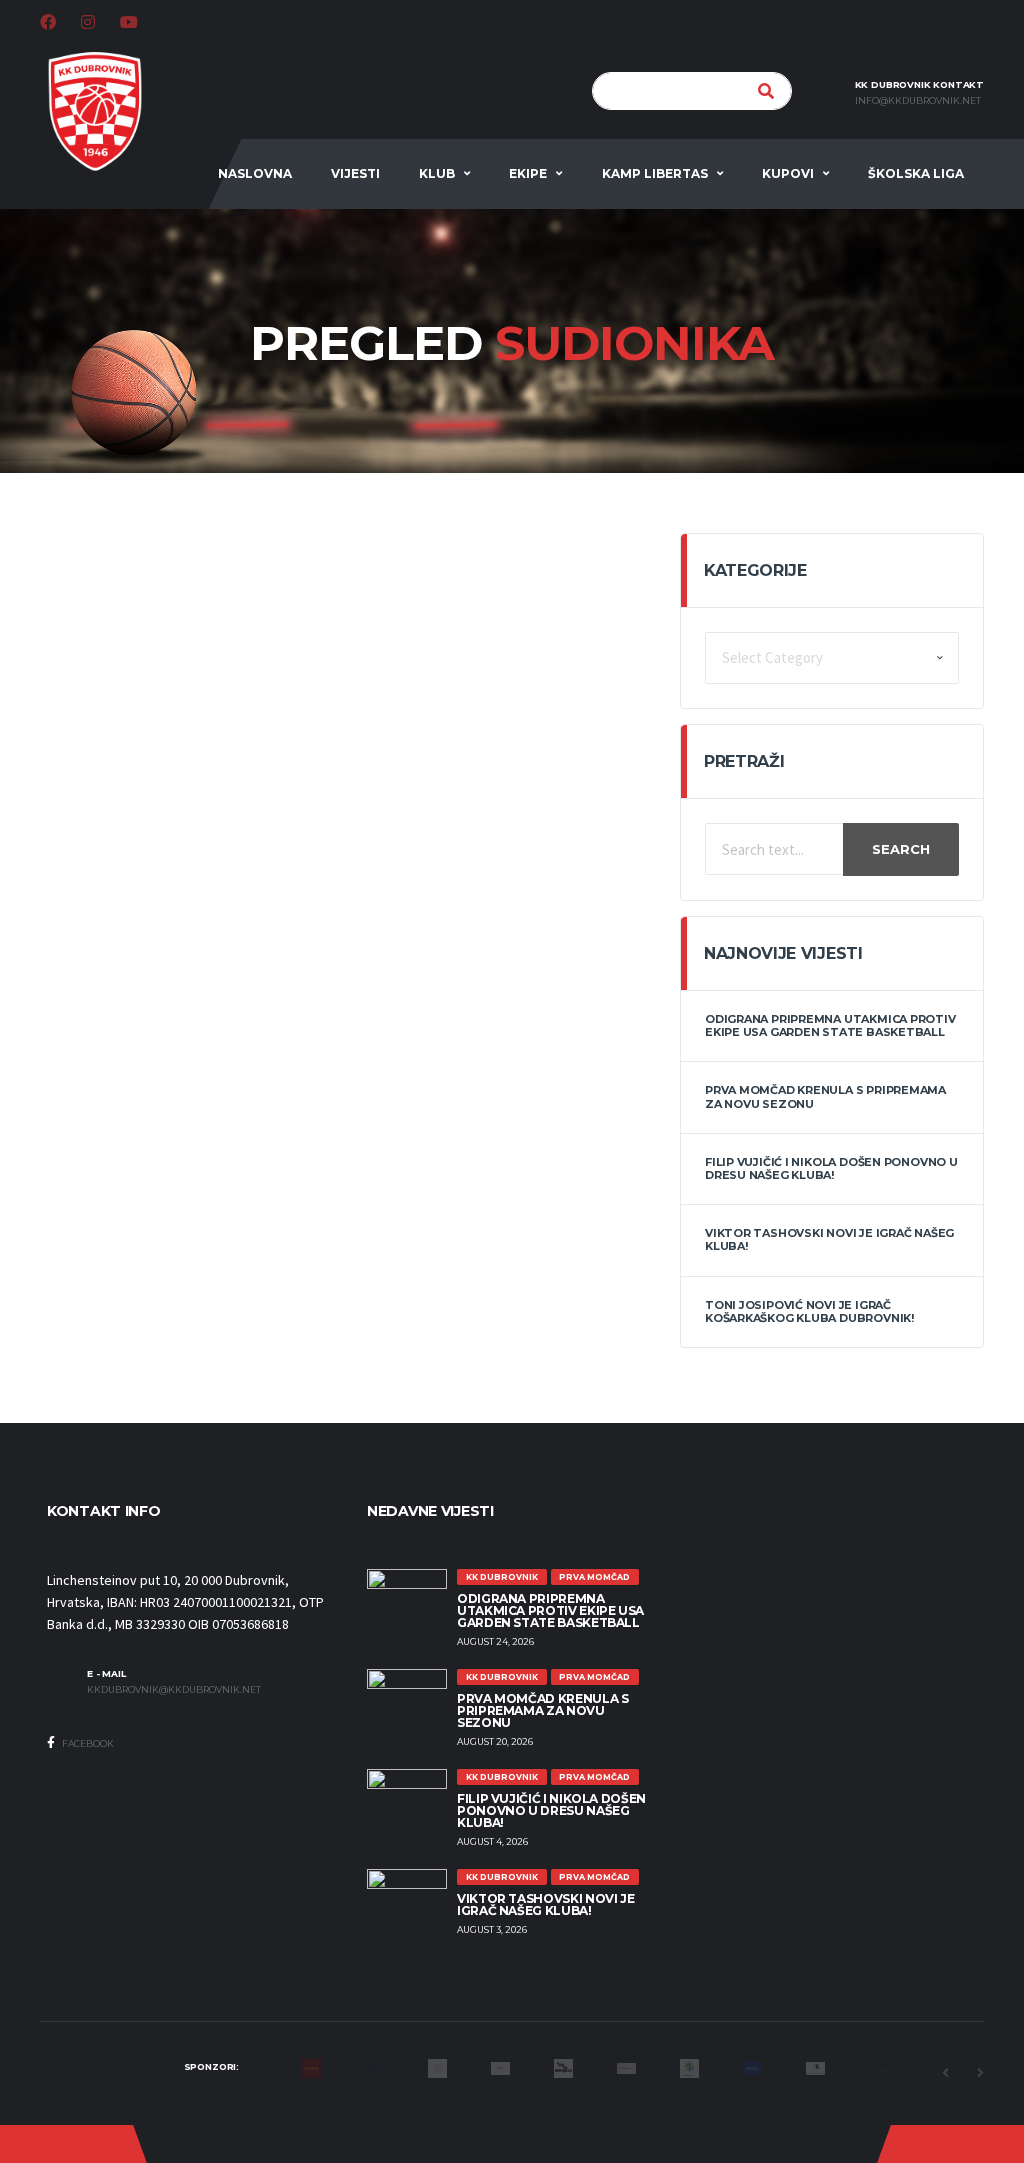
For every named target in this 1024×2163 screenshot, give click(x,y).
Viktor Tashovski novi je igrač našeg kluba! (829, 1239)
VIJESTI (355, 173)
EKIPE (528, 173)
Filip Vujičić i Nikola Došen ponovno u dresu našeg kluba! (831, 1168)
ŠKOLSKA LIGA (916, 173)
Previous (945, 2073)
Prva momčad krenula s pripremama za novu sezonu (825, 1096)
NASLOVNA (255, 173)
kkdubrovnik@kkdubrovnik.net (174, 1690)
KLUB (437, 173)
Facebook (87, 1743)
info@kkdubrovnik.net (918, 101)
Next (980, 2073)
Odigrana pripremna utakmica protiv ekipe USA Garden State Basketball (830, 1025)
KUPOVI (788, 173)
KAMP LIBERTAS (655, 173)
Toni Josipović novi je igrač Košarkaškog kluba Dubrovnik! (809, 1311)
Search (901, 849)
